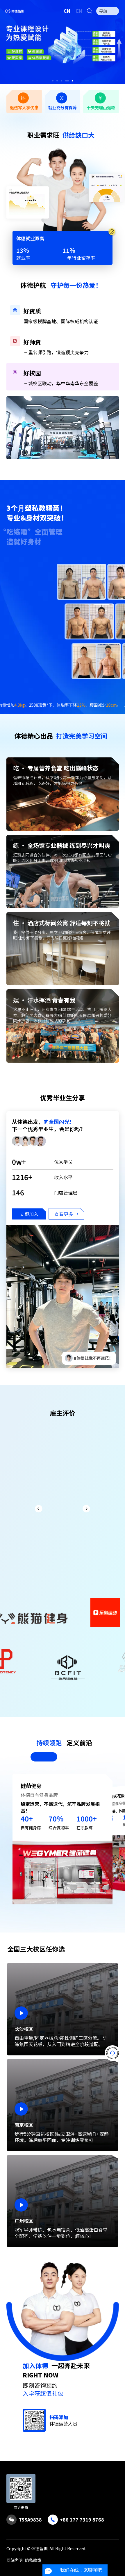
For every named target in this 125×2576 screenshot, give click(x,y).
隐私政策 (33, 2560)
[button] (53, 81)
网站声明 (15, 2560)
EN (79, 11)
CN (67, 11)
